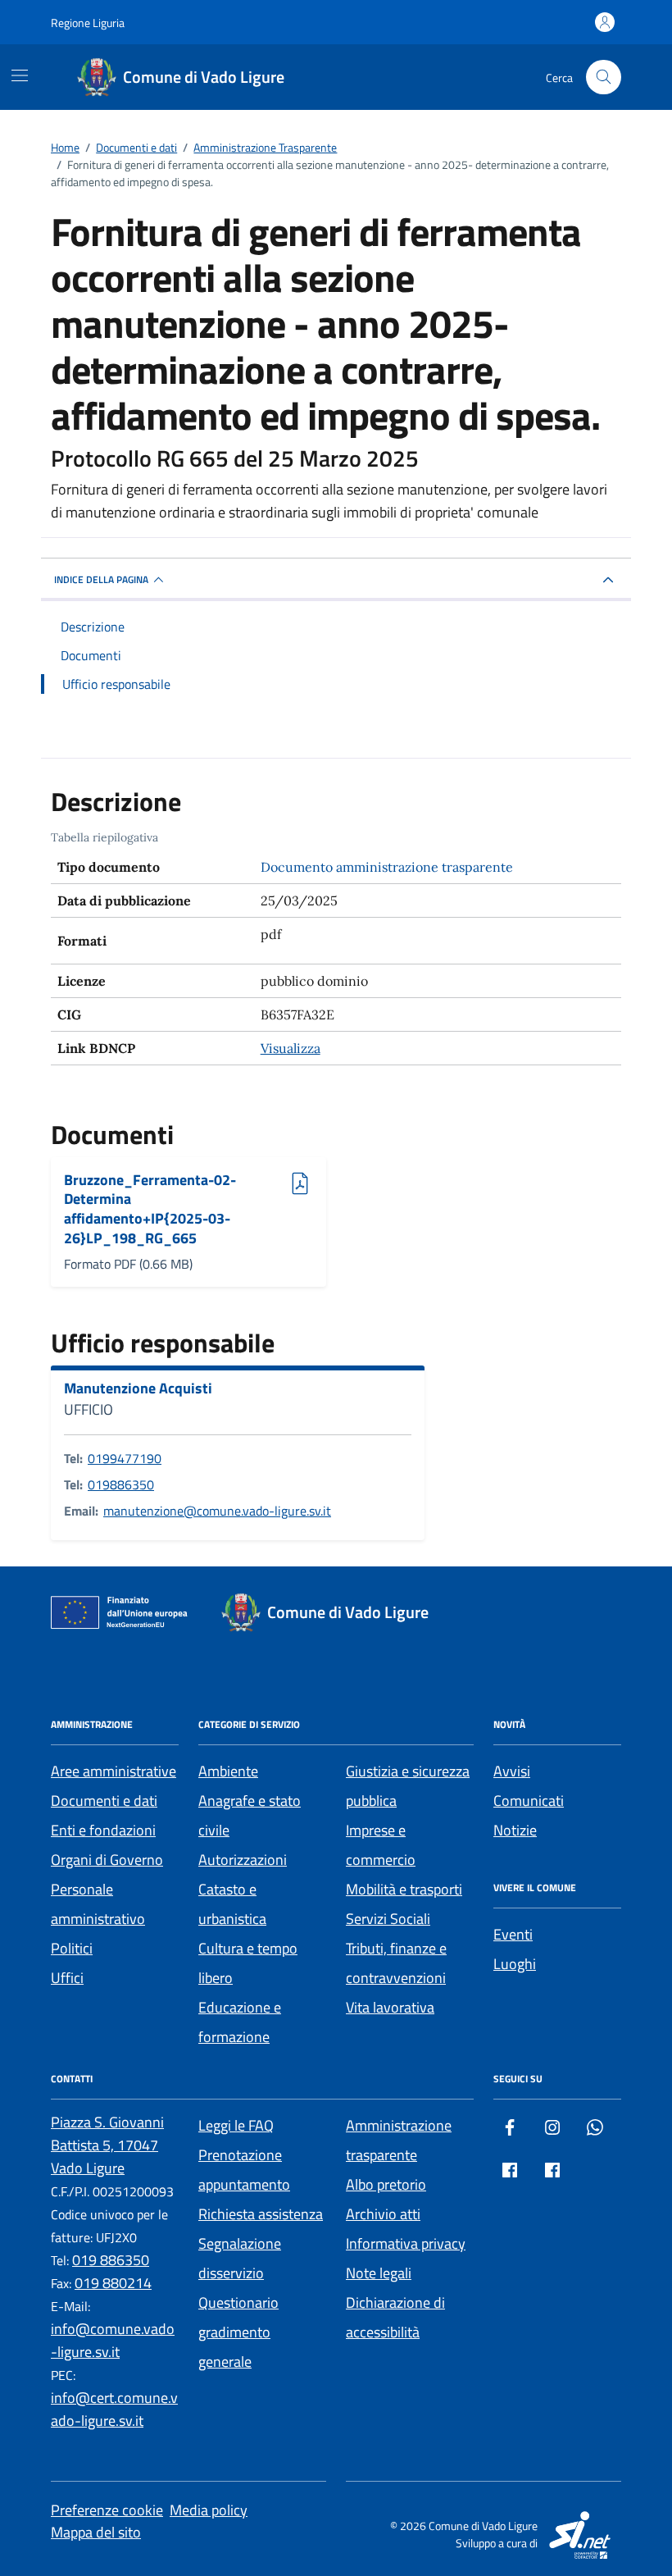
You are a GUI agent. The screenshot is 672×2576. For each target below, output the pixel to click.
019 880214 (113, 2283)
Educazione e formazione (240, 2022)
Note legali (379, 2273)
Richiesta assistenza (261, 2214)
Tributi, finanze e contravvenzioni (396, 1963)
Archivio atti (383, 2214)
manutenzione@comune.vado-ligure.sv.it (217, 1511)
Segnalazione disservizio (240, 2258)
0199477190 (125, 1458)
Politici (72, 1948)
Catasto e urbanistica (232, 1904)
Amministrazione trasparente (399, 2140)
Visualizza (291, 1048)
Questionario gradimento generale (238, 2332)
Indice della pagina (101, 579)
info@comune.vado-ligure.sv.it (113, 2340)
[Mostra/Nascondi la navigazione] (20, 75)
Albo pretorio (386, 2184)
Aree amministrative (114, 1771)
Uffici (67, 1978)
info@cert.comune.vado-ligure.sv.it (114, 2409)
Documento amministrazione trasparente (387, 867)
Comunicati (529, 1801)
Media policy (209, 2510)
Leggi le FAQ (236, 2125)
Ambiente (228, 1771)
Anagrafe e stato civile (250, 1815)
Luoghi (515, 1964)
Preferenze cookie (107, 2510)
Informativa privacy (406, 2243)
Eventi (513, 1934)
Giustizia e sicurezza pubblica (408, 1786)
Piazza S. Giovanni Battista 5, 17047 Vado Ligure (107, 2145)
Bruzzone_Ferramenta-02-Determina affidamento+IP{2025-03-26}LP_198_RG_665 (150, 1209)
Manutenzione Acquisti (138, 1388)
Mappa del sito (96, 2532)
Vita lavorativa (390, 2007)
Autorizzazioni (243, 1860)
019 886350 (111, 2260)
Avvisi (512, 1771)
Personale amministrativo (98, 1904)
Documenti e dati (104, 1801)
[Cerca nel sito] (604, 78)
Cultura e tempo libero (248, 1963)
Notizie (515, 1830)
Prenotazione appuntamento (244, 2170)
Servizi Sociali (388, 1919)
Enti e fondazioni (103, 1830)
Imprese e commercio (381, 1845)
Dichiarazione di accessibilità (395, 2317)
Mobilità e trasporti (404, 1889)
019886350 (121, 1484)
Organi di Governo (107, 1860)
